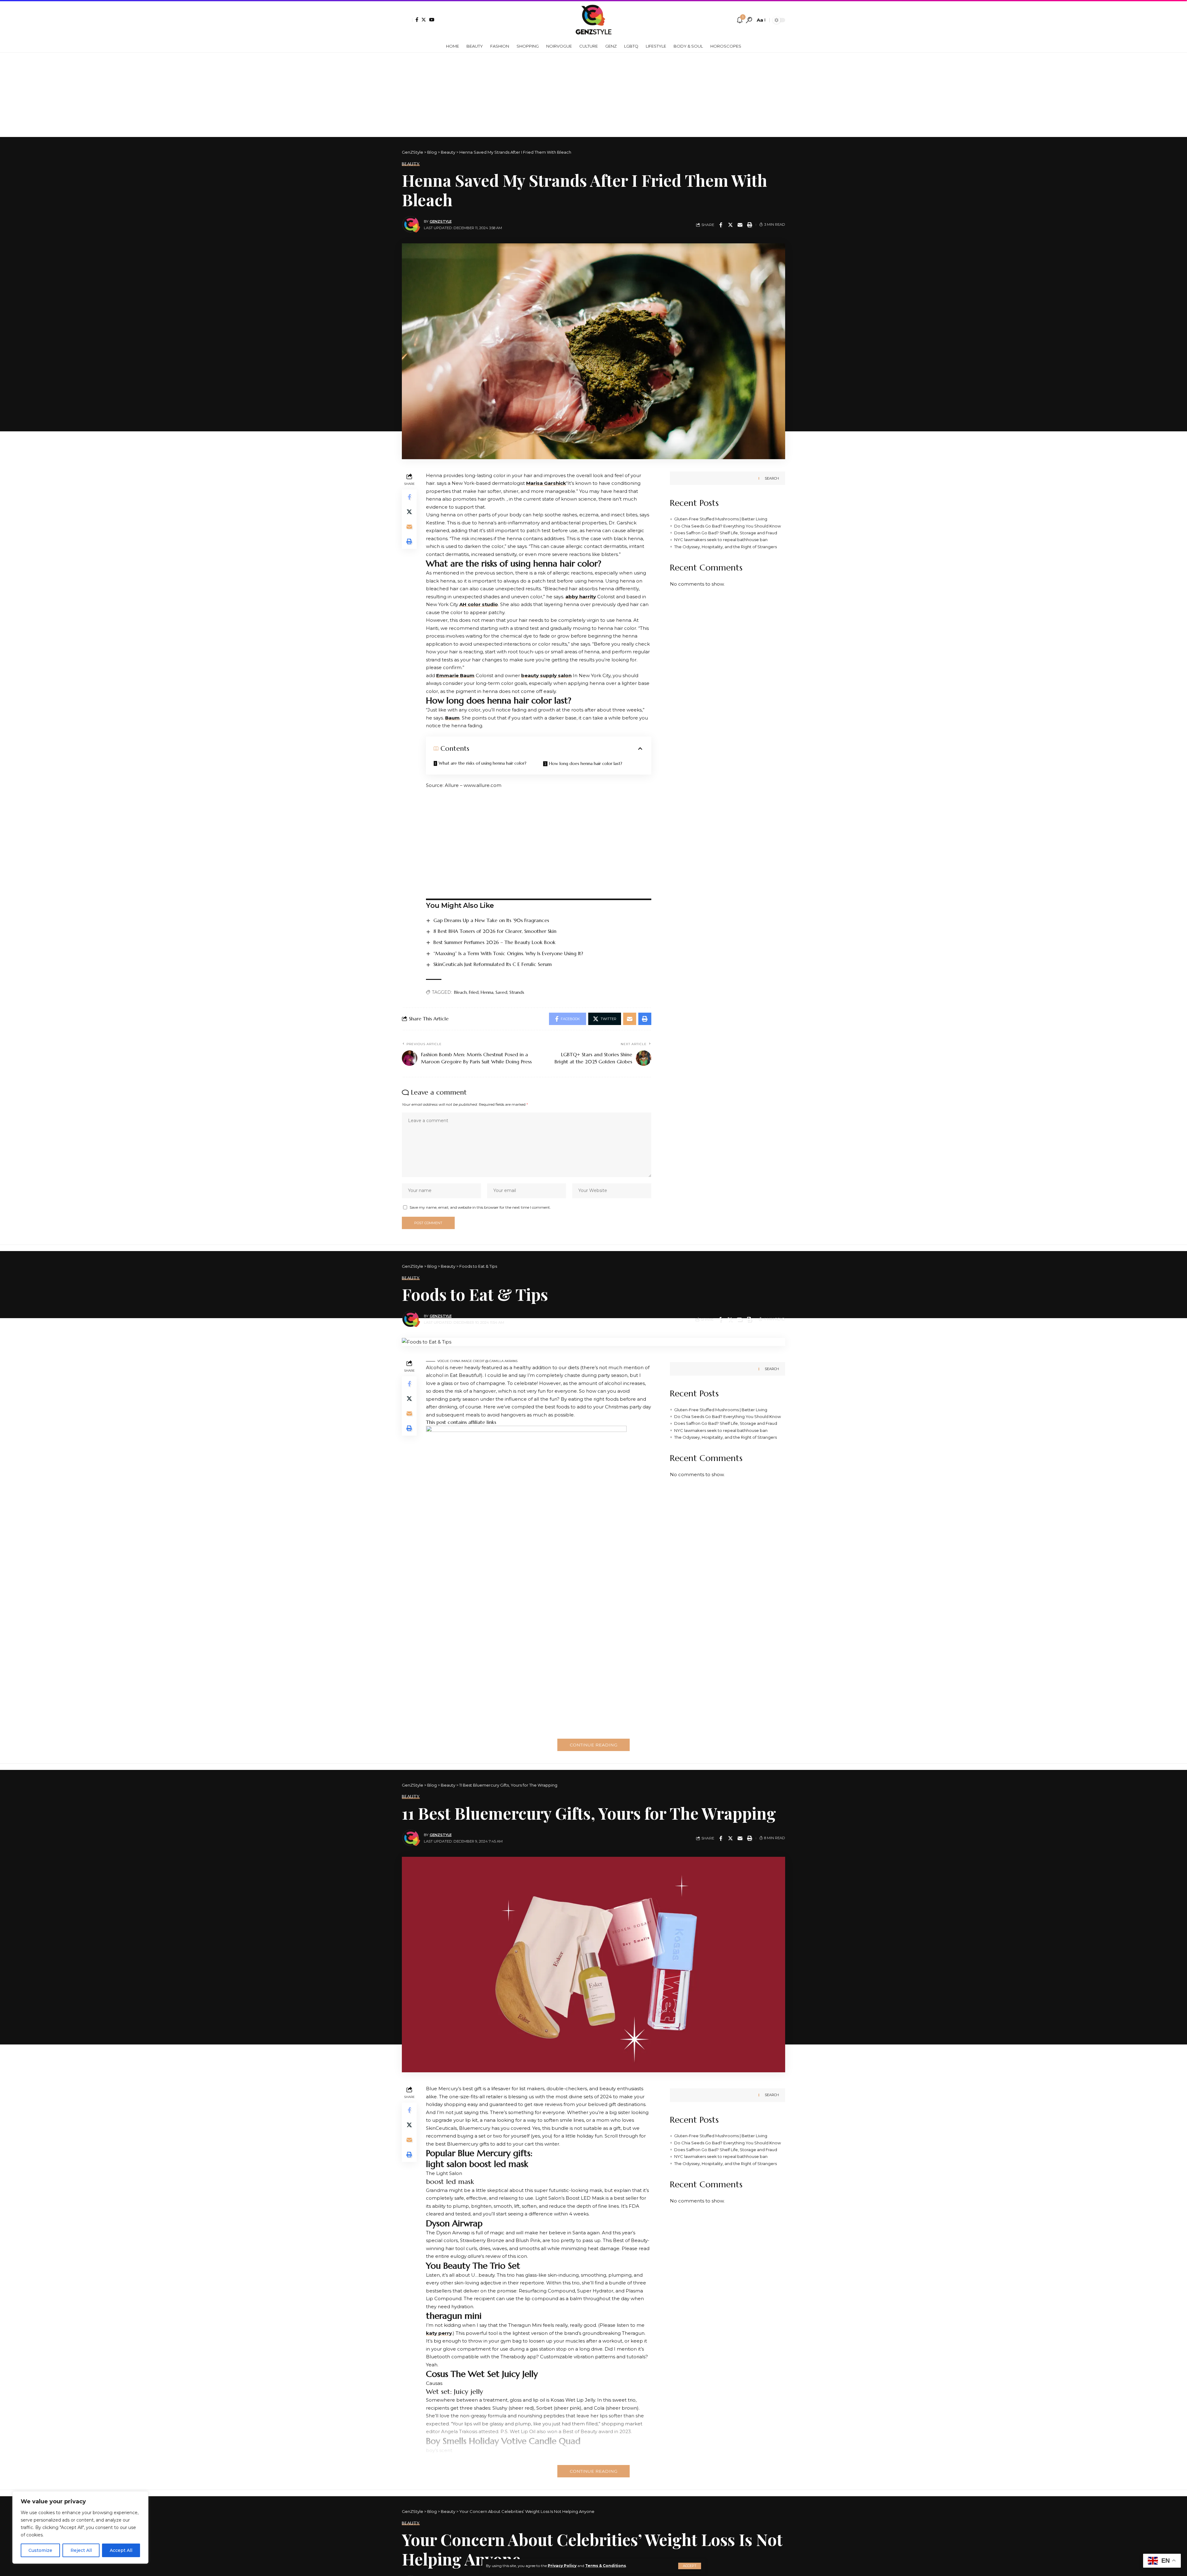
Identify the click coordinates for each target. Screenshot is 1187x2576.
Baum (452, 718)
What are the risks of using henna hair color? (483, 763)
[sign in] (407, 20)
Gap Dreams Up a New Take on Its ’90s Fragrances (491, 920)
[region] (80, 2527)
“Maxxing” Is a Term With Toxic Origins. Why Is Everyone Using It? (508, 953)
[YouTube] (432, 20)
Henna (487, 992)
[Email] (740, 225)
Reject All (81, 2550)
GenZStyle (441, 221)
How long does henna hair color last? (586, 763)
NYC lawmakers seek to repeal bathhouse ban (721, 540)
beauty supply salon (546, 675)
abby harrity (581, 597)
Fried (474, 992)
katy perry (439, 2333)
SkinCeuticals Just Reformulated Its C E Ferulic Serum (493, 964)
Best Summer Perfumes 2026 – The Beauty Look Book (494, 942)
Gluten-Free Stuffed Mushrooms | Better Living (721, 519)
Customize (40, 2550)
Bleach (460, 992)
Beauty (411, 164)
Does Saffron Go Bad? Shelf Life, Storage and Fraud (726, 533)
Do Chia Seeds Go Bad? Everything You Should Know (728, 526)
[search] (749, 20)
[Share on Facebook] (721, 225)
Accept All (121, 2550)
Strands (517, 992)
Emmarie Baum (455, 675)
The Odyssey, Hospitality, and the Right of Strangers (725, 546)
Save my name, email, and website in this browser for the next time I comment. (480, 1207)
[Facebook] (417, 20)
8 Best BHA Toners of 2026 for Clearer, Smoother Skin (495, 931)
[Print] (750, 225)
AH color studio (479, 604)
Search (772, 478)
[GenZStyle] (594, 20)
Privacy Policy (562, 2566)
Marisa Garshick (546, 483)
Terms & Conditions (606, 2566)
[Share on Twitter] (730, 225)
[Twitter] (424, 20)
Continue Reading (593, 1745)
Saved (501, 992)
